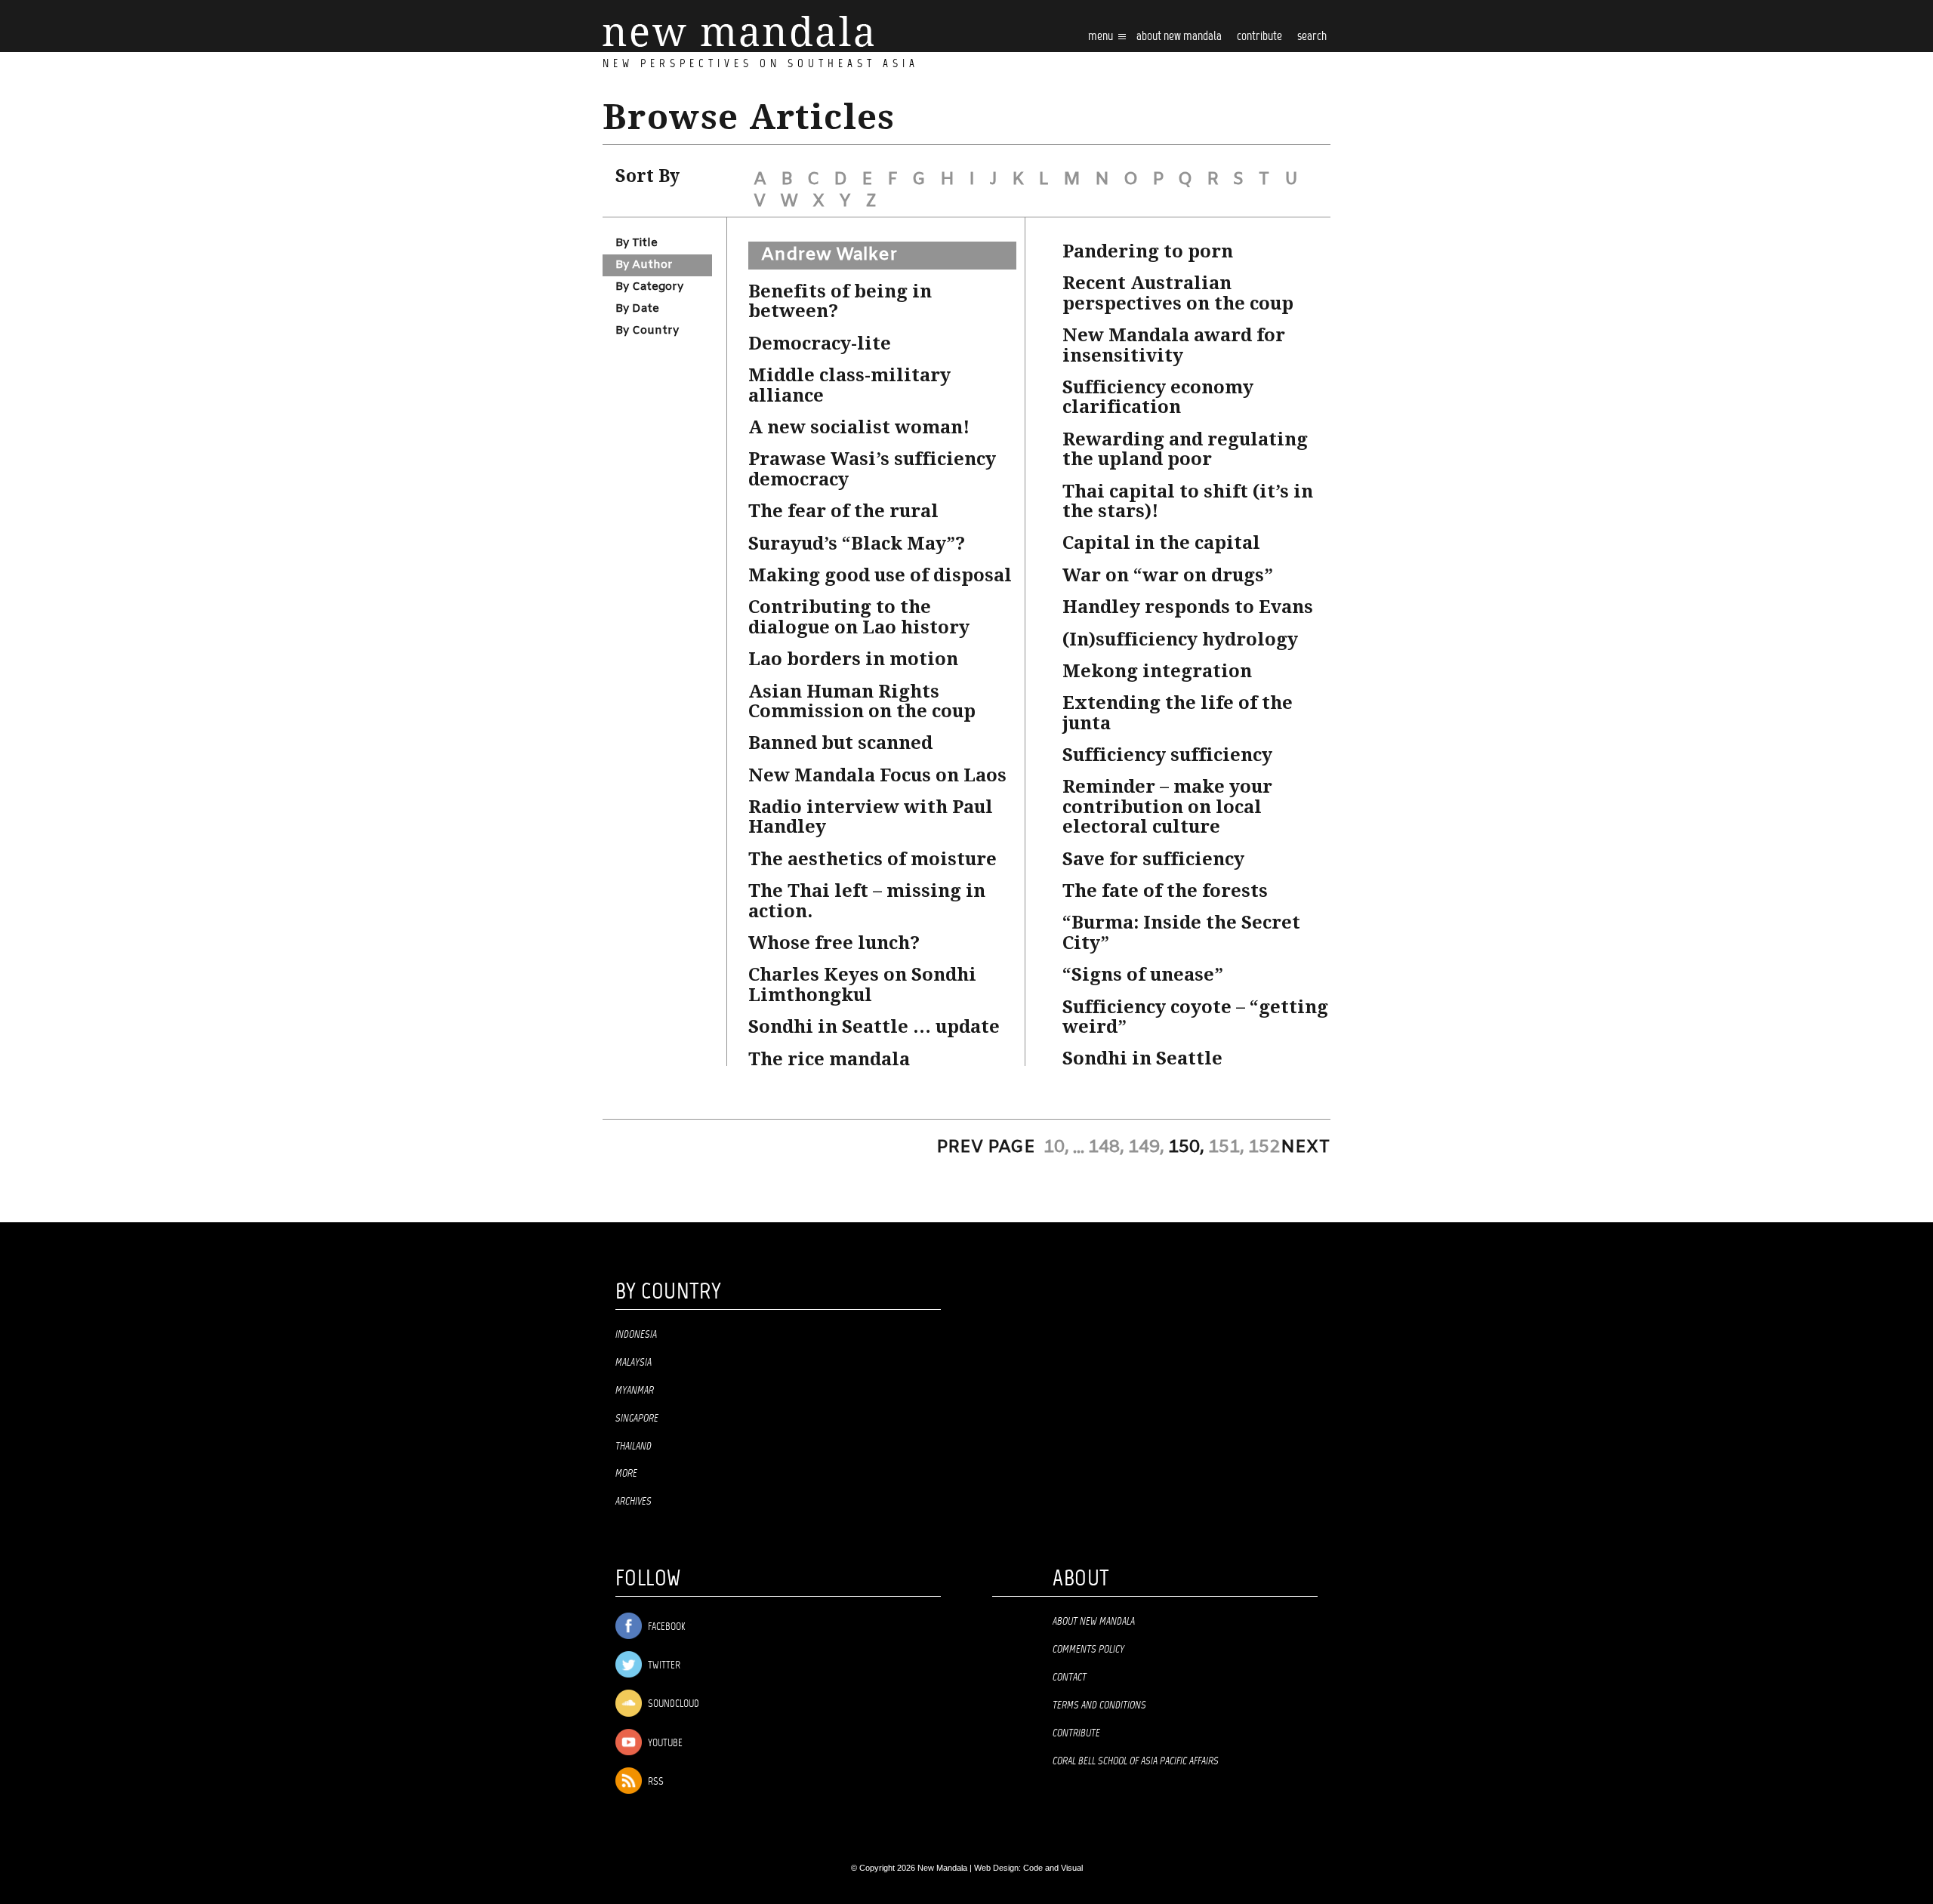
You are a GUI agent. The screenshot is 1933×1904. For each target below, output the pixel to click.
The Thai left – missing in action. (867, 901)
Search (1312, 37)
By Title (637, 243)
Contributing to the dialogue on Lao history (859, 617)
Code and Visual (1053, 1868)
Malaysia (634, 1363)
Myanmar (635, 1391)
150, (1186, 1148)
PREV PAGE (986, 1148)
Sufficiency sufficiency (1167, 755)
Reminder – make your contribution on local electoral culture (1167, 807)
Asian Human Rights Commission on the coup (862, 701)
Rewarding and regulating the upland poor (1185, 449)
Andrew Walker (829, 255)
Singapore (637, 1419)
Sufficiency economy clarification (1158, 397)
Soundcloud (672, 1704)
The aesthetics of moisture (872, 859)
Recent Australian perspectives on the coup (1178, 293)
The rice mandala (829, 1059)
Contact (1070, 1678)
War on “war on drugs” (1168, 575)
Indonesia (636, 1335)
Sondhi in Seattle (1142, 1058)
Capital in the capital (1161, 543)
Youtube (664, 1744)
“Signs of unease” (1143, 975)
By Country (647, 331)
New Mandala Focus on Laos (877, 775)
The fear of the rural (843, 511)
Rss (655, 1782)
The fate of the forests (1165, 891)
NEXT (1306, 1148)
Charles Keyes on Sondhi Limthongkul (862, 984)
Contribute (1076, 1733)
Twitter (663, 1666)
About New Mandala (1179, 37)
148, (1106, 1148)
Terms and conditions (1099, 1705)
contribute (1259, 37)
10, (1056, 1148)
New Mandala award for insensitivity (1174, 345)
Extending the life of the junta (1178, 713)
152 (1264, 1148)
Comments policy (1088, 1650)
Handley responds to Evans (1188, 607)
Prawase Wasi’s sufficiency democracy (872, 469)
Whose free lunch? (834, 943)
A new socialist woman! (859, 427)
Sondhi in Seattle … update (874, 1027)
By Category (649, 287)
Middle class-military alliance (849, 385)
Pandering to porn (1148, 251)
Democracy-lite (820, 344)
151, (1226, 1148)
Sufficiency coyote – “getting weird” (1195, 1017)
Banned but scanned (840, 743)
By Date (637, 309)
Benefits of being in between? (840, 301)
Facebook (665, 1627)
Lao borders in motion (853, 659)
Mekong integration (1157, 671)
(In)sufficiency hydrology (1180, 639)
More (626, 1474)
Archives (634, 1502)
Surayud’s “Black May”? (857, 544)
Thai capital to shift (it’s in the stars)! (1188, 501)
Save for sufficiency (1153, 859)
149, (1146, 1148)
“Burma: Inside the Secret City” (1181, 932)
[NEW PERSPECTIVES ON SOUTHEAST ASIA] (738, 31)
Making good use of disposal (880, 575)
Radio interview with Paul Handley (871, 817)
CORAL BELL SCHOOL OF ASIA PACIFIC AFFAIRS (1136, 1761)
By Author (644, 265)
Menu (1102, 37)
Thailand (634, 1446)
